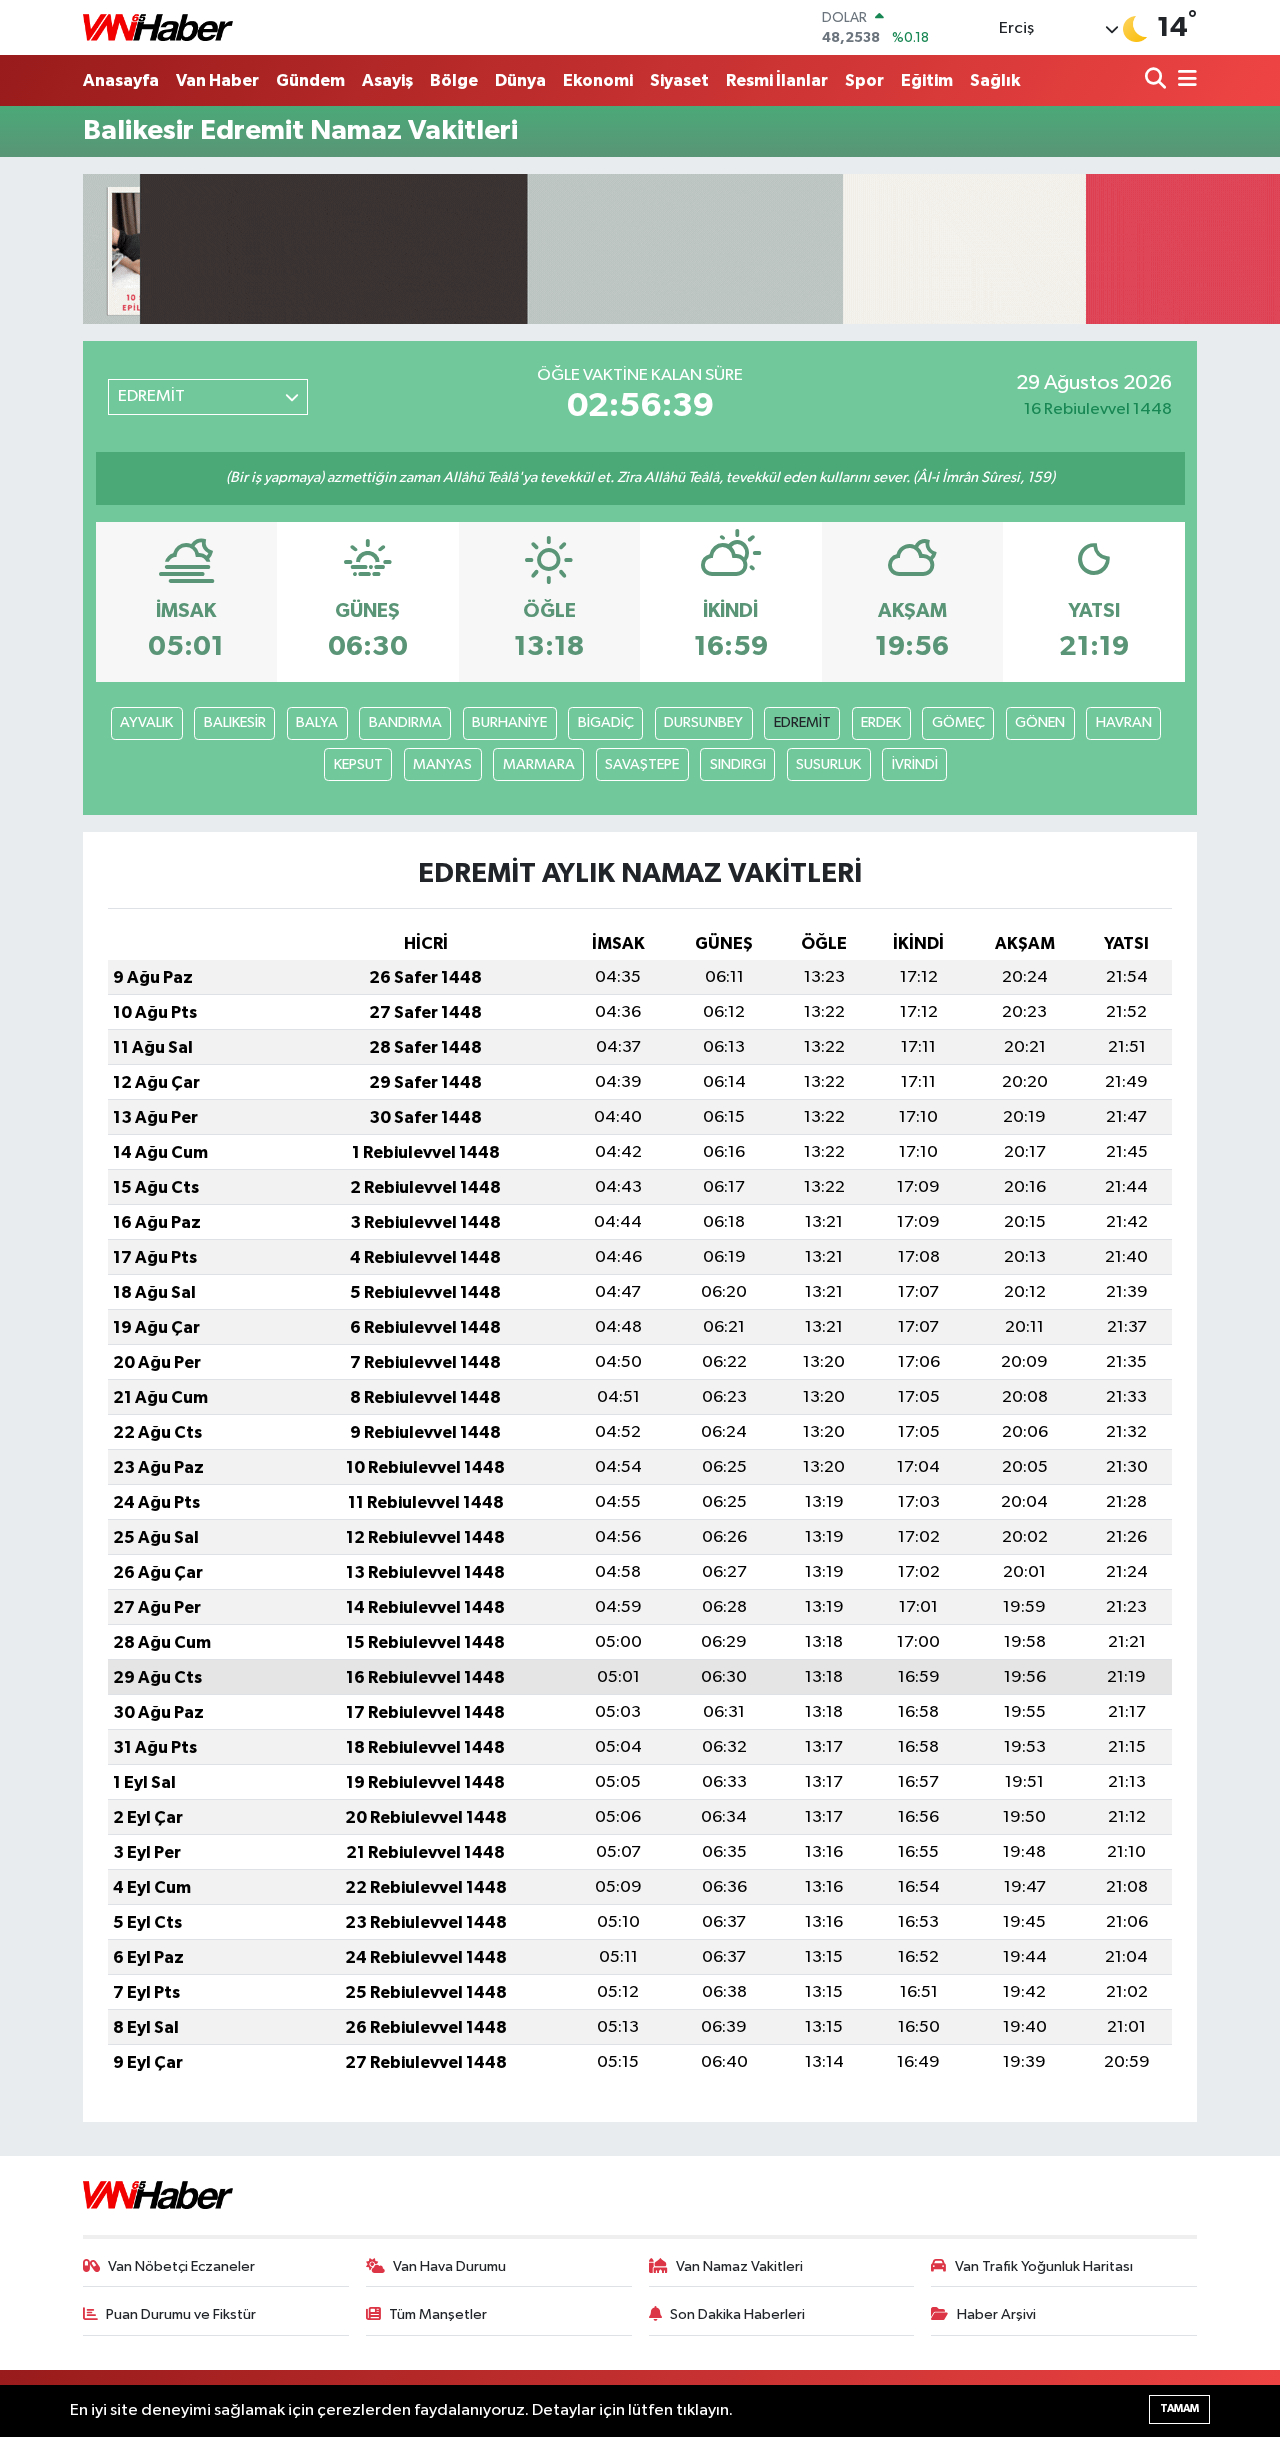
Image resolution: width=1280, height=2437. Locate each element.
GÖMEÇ (958, 722)
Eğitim (927, 80)
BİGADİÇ (606, 722)
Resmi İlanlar (777, 80)
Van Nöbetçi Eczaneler (181, 2266)
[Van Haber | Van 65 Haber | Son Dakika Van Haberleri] (158, 27)
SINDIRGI (738, 764)
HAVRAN (1124, 722)
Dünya (520, 80)
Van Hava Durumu (449, 2266)
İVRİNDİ (915, 764)
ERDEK (881, 722)
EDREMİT (802, 722)
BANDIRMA (405, 722)
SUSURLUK (828, 764)
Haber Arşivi (996, 2314)
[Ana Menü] (1184, 80)
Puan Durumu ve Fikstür (181, 2314)
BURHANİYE (509, 722)
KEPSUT (358, 764)
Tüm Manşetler (438, 2314)
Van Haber (217, 80)
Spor (864, 80)
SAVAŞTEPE (642, 764)
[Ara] (1157, 80)
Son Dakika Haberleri (737, 2314)
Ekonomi (598, 80)
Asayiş (387, 80)
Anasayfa (121, 80)
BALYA (317, 722)
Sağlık (995, 80)
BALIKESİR (235, 722)
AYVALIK (146, 722)
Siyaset (679, 80)
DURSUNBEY (703, 722)
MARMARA (539, 764)
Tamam (1179, 2408)
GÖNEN (1040, 722)
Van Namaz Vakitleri (739, 2266)
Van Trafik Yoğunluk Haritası (1044, 2266)
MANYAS (442, 764)
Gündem (310, 80)
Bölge (454, 80)
